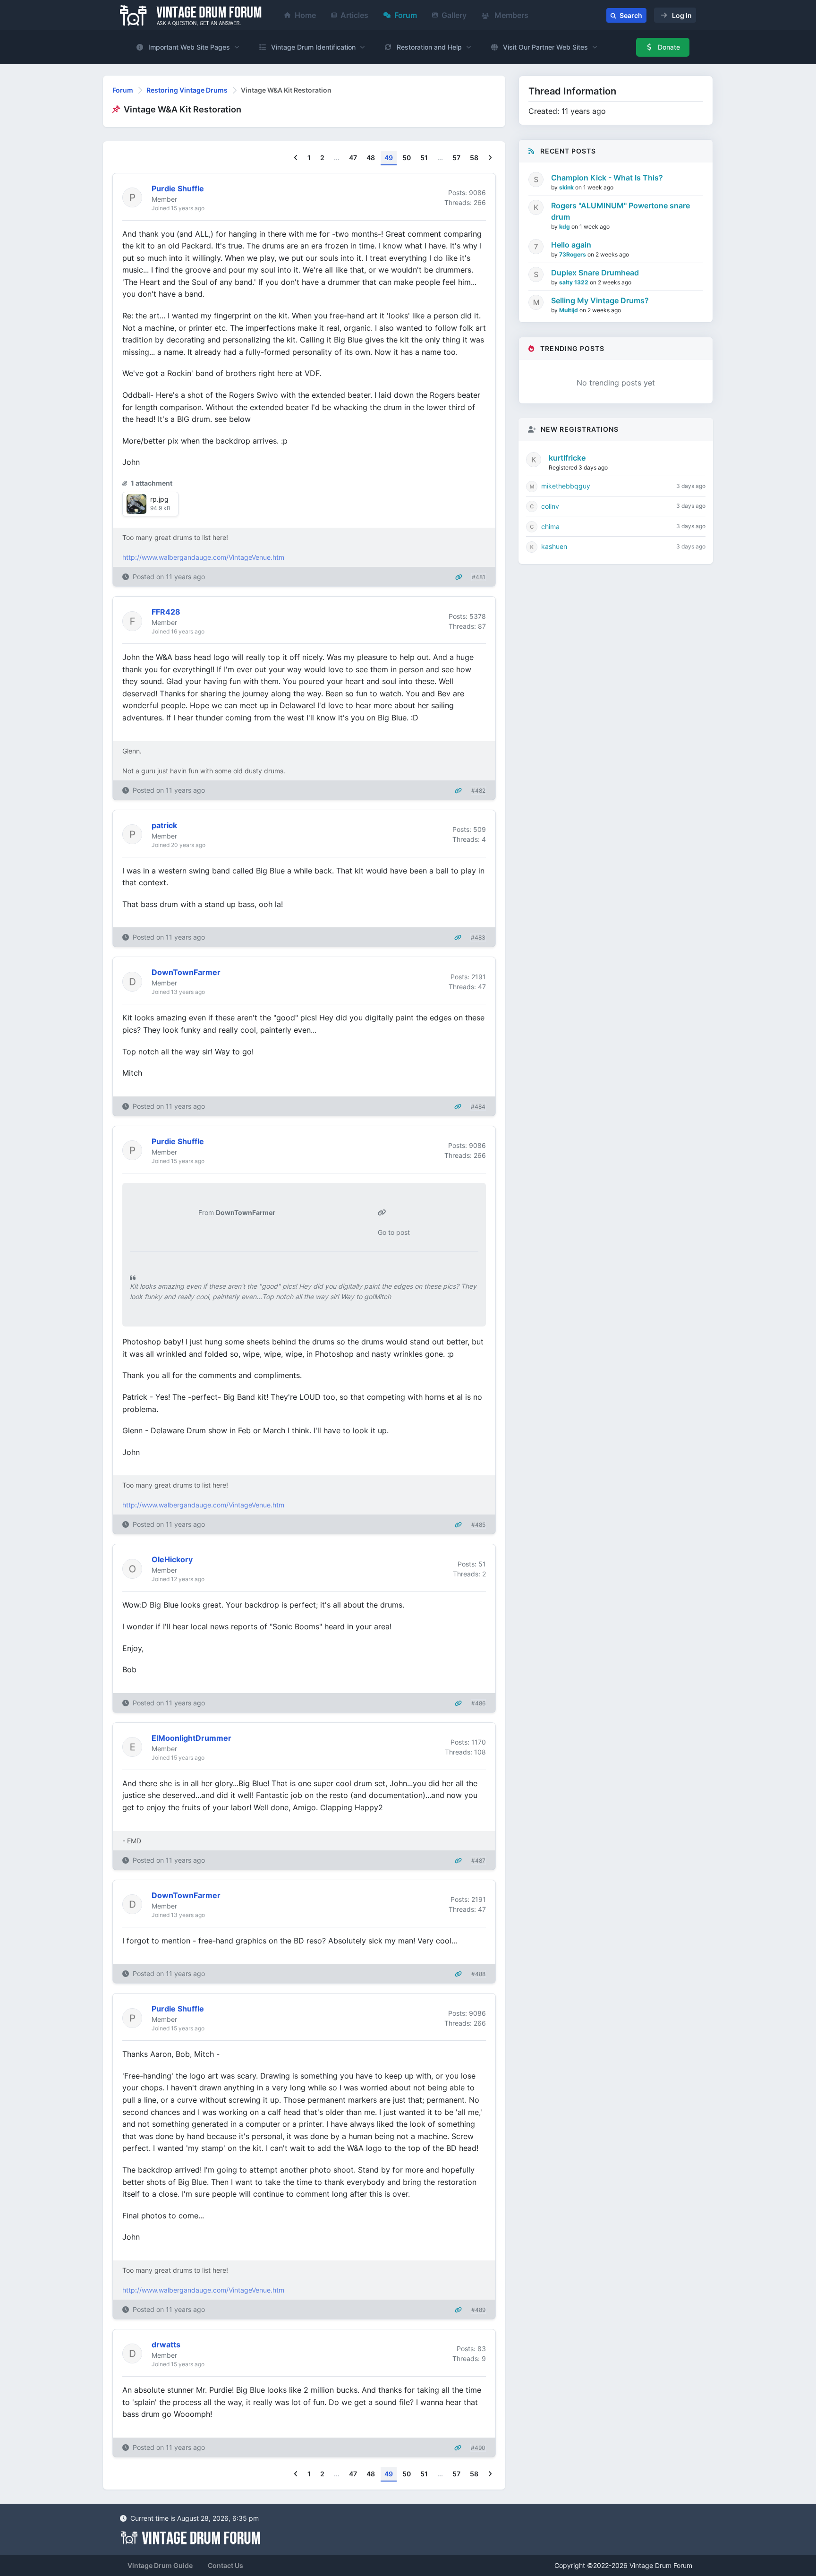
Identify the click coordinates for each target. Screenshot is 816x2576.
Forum (406, 15)
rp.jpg (159, 499)
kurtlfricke (567, 458)
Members (510, 15)
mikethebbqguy (566, 486)
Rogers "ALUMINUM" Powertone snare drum (620, 211)
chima (550, 526)
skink (567, 187)
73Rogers (573, 254)
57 (456, 158)
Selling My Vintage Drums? (600, 300)
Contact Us (225, 2565)
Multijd (569, 310)
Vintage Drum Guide (160, 2565)
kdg (565, 227)
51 (424, 158)
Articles (354, 15)
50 (407, 158)
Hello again (571, 245)
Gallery (454, 15)
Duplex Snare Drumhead (595, 273)
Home (305, 15)
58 (474, 158)
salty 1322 (574, 282)
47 (353, 158)
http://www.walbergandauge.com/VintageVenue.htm (203, 557)
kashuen (554, 546)
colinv (550, 506)
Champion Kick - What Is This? (607, 178)
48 (371, 158)
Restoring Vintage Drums (187, 90)
